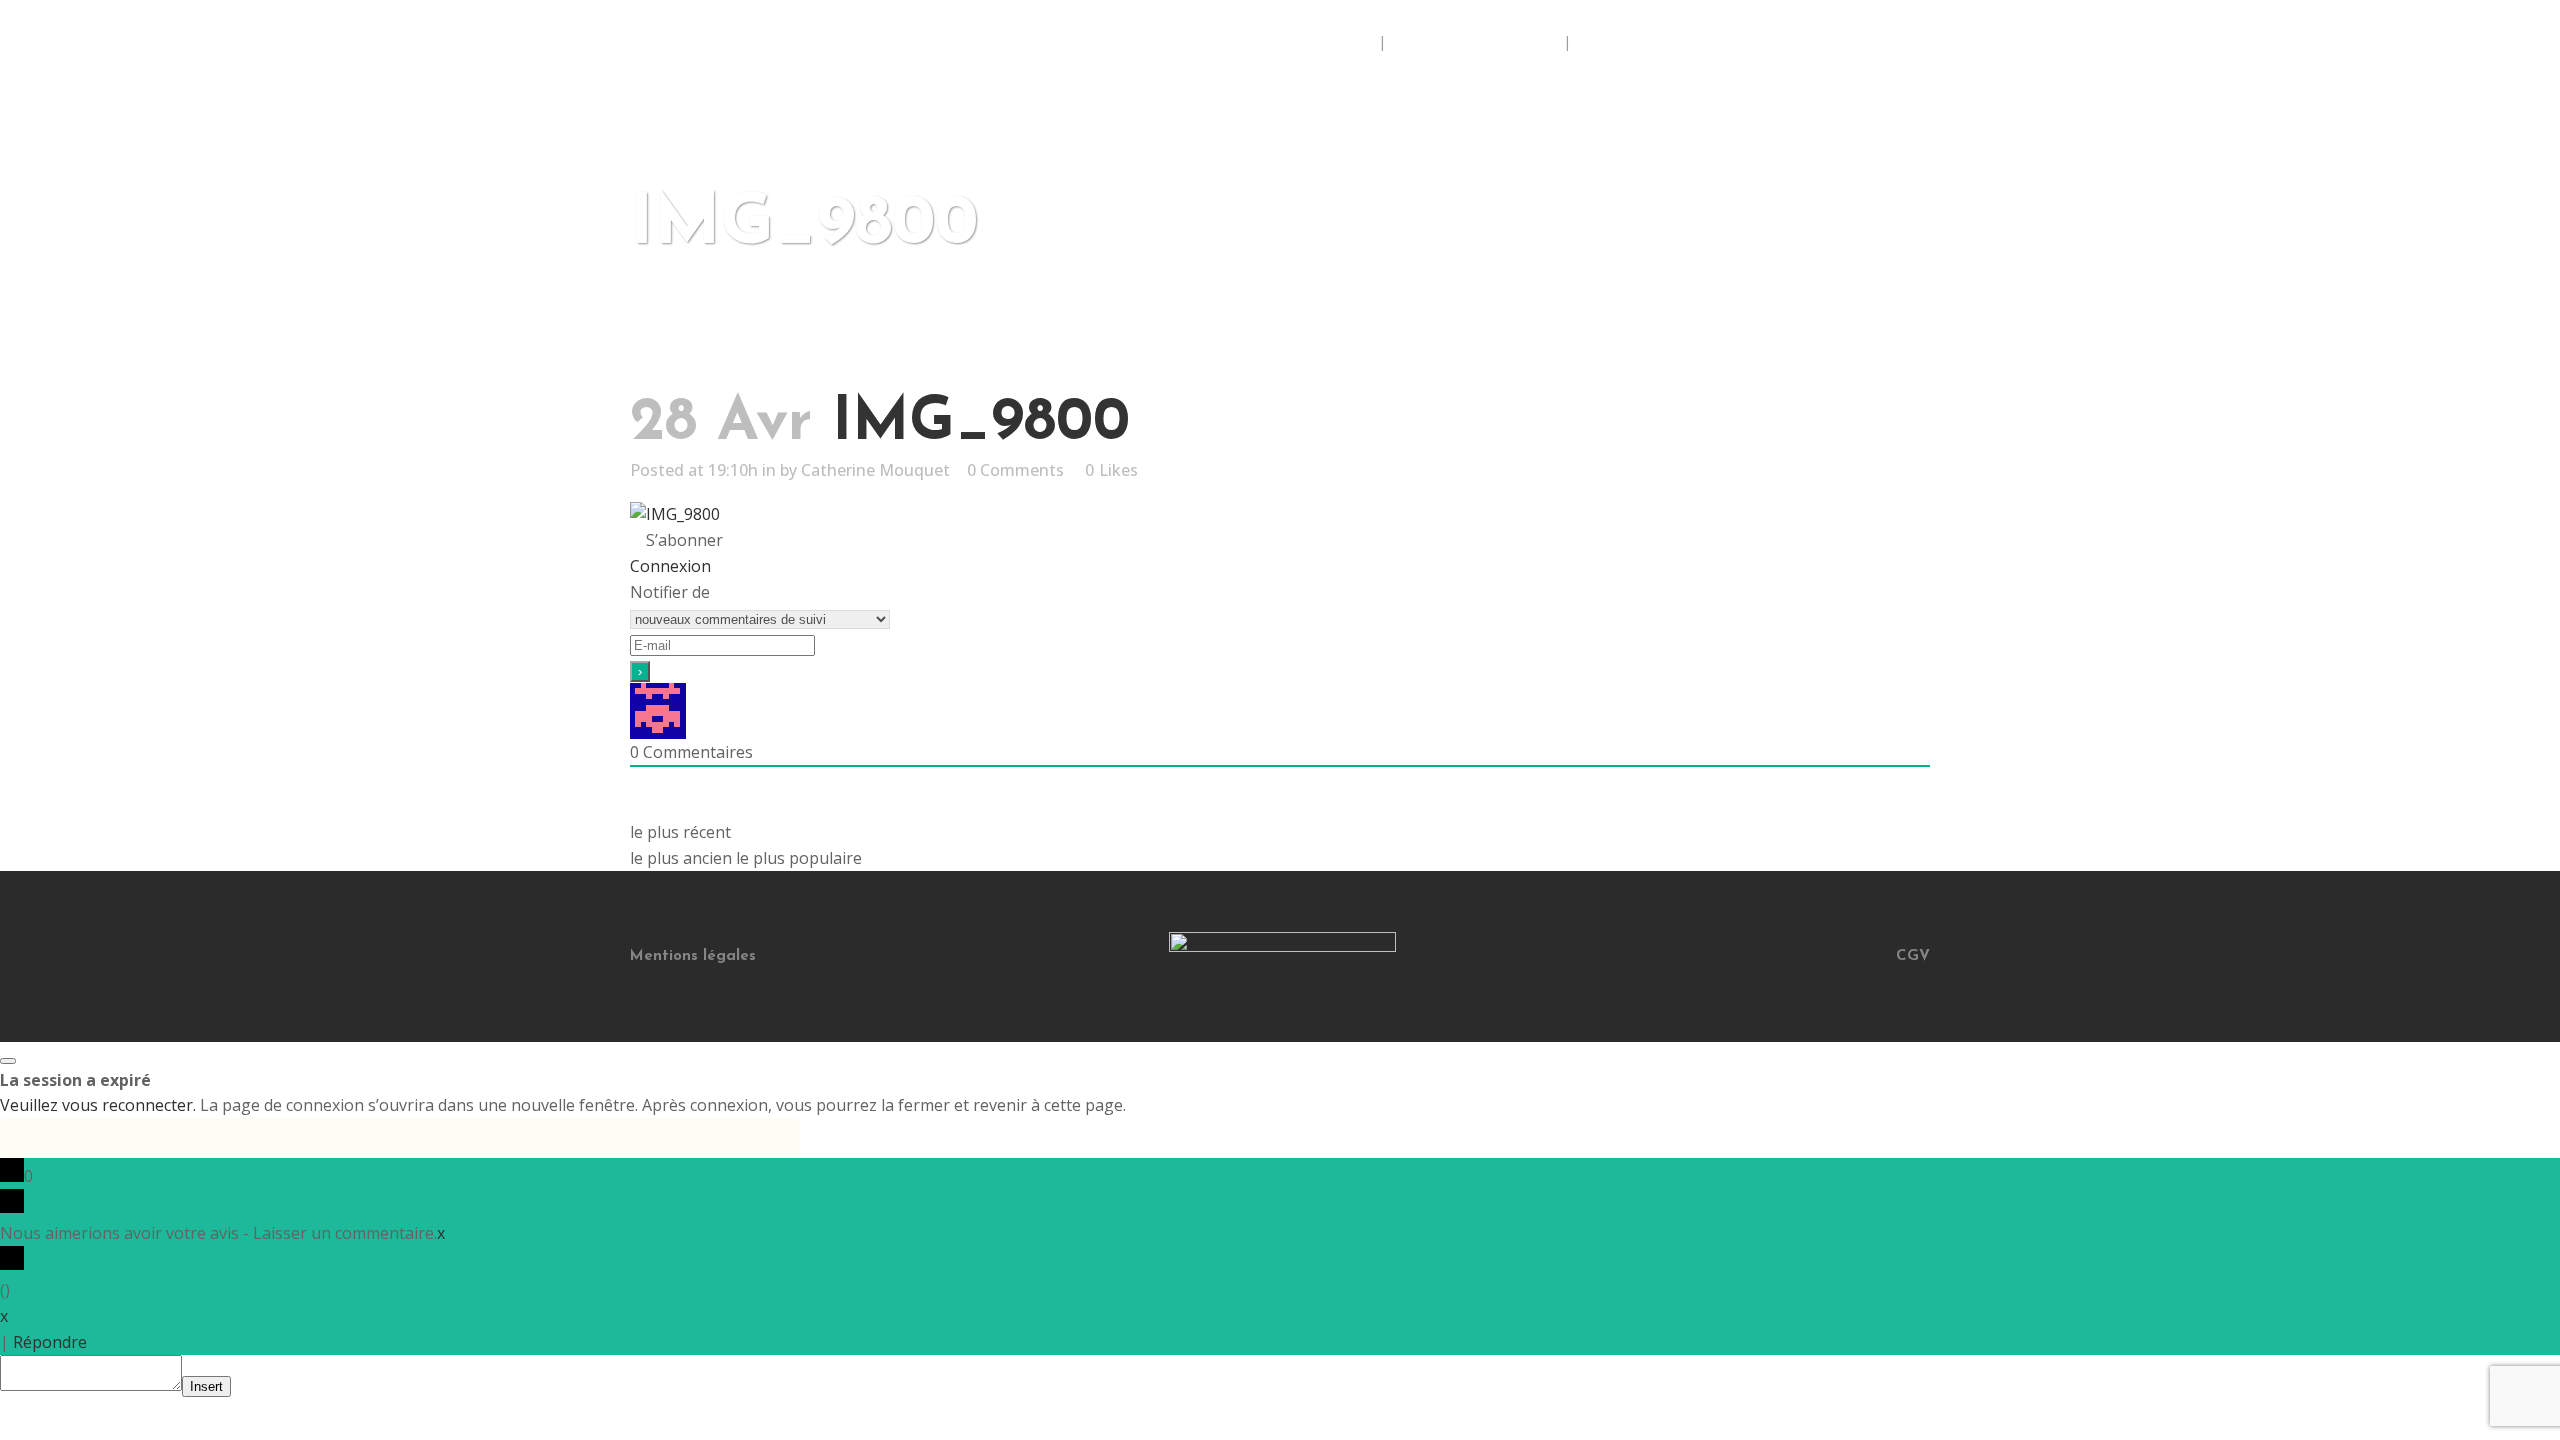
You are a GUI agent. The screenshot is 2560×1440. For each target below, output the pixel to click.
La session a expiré (75, 1080)
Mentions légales (693, 956)
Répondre (50, 1342)
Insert (206, 1386)
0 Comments (1015, 470)
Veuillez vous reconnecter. (98, 1105)
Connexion (670, 566)
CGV (1913, 956)
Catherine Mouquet (875, 470)
